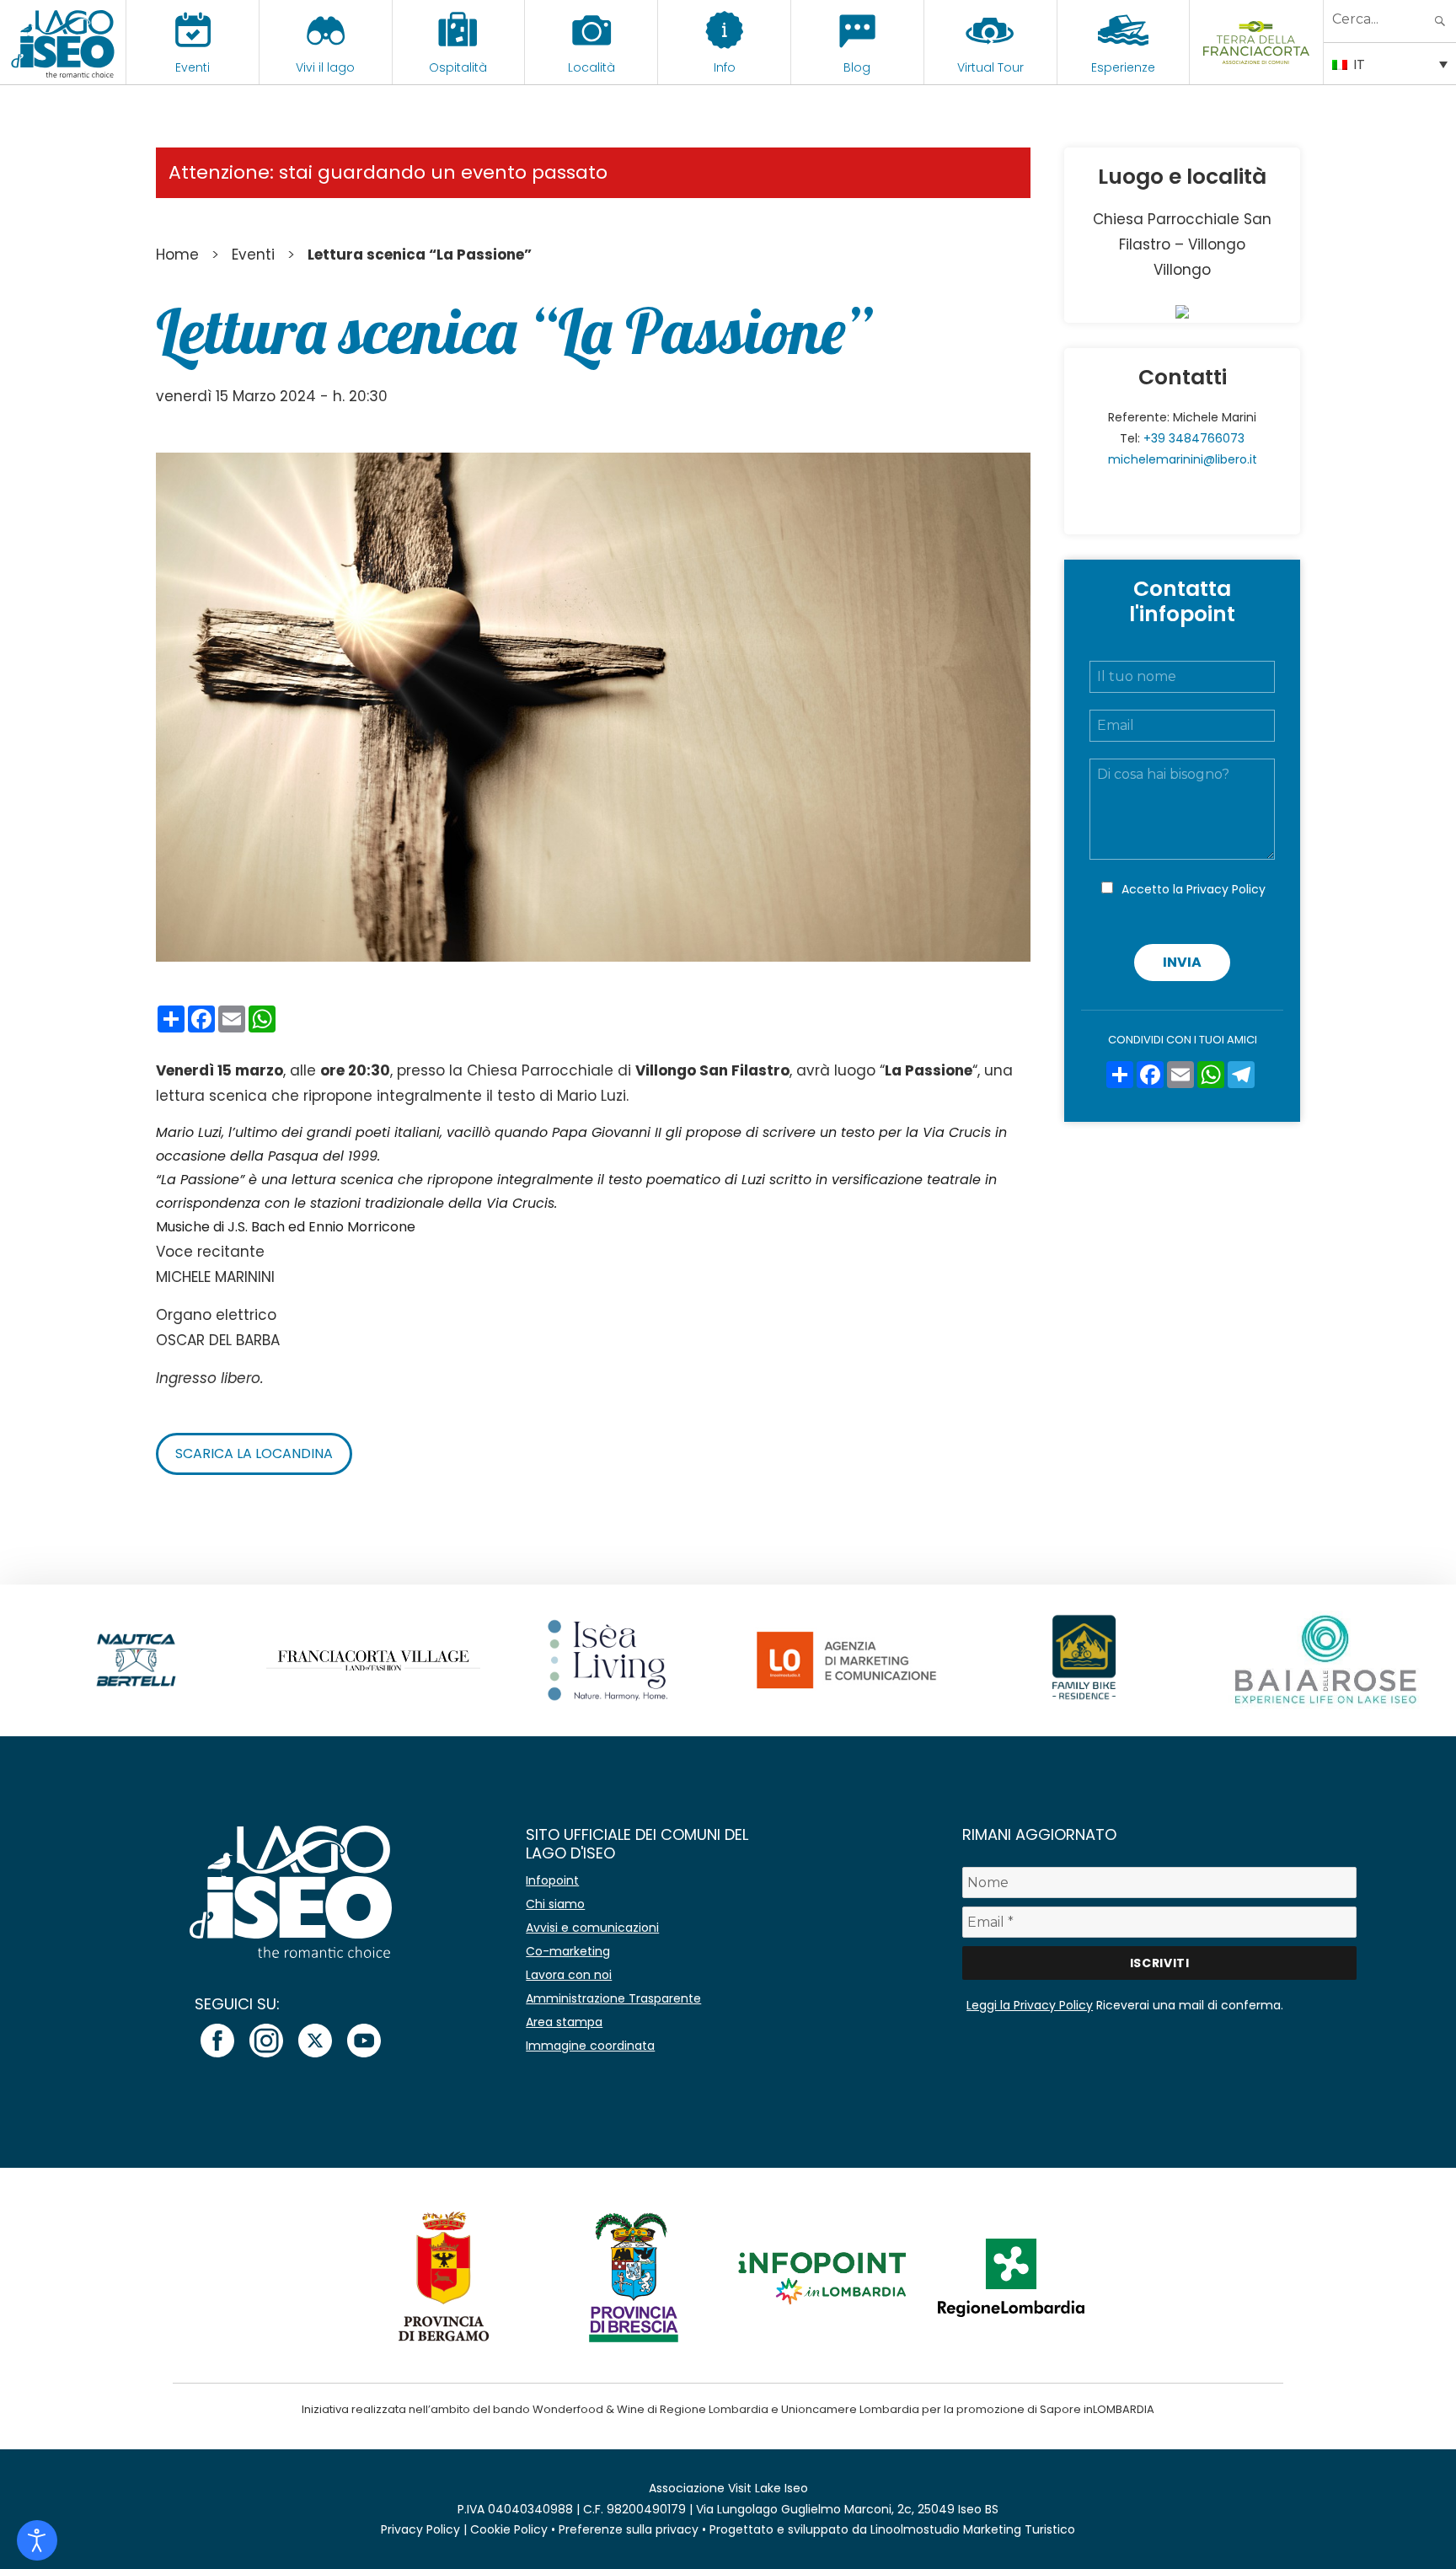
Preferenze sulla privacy (629, 2529)
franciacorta (1257, 67)
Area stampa (564, 2022)
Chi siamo (555, 1904)
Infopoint (552, 1880)
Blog (857, 67)
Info (725, 67)
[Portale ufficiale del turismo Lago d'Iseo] (63, 42)
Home (177, 255)
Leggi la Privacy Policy (1030, 2005)
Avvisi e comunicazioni (592, 1928)
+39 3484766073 (1194, 438)
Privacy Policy (1226, 889)
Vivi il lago (325, 67)
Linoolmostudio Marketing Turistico (973, 2529)
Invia (1182, 962)
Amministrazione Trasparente (613, 1998)
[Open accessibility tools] (37, 2540)
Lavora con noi (569, 1975)
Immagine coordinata (590, 2046)
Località (591, 67)
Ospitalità (458, 67)
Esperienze (1123, 67)
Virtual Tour (990, 67)
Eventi (193, 67)
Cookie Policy (509, 2529)
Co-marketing (568, 1951)
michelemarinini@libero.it (1183, 459)
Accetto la (1194, 889)
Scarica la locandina (254, 1453)
